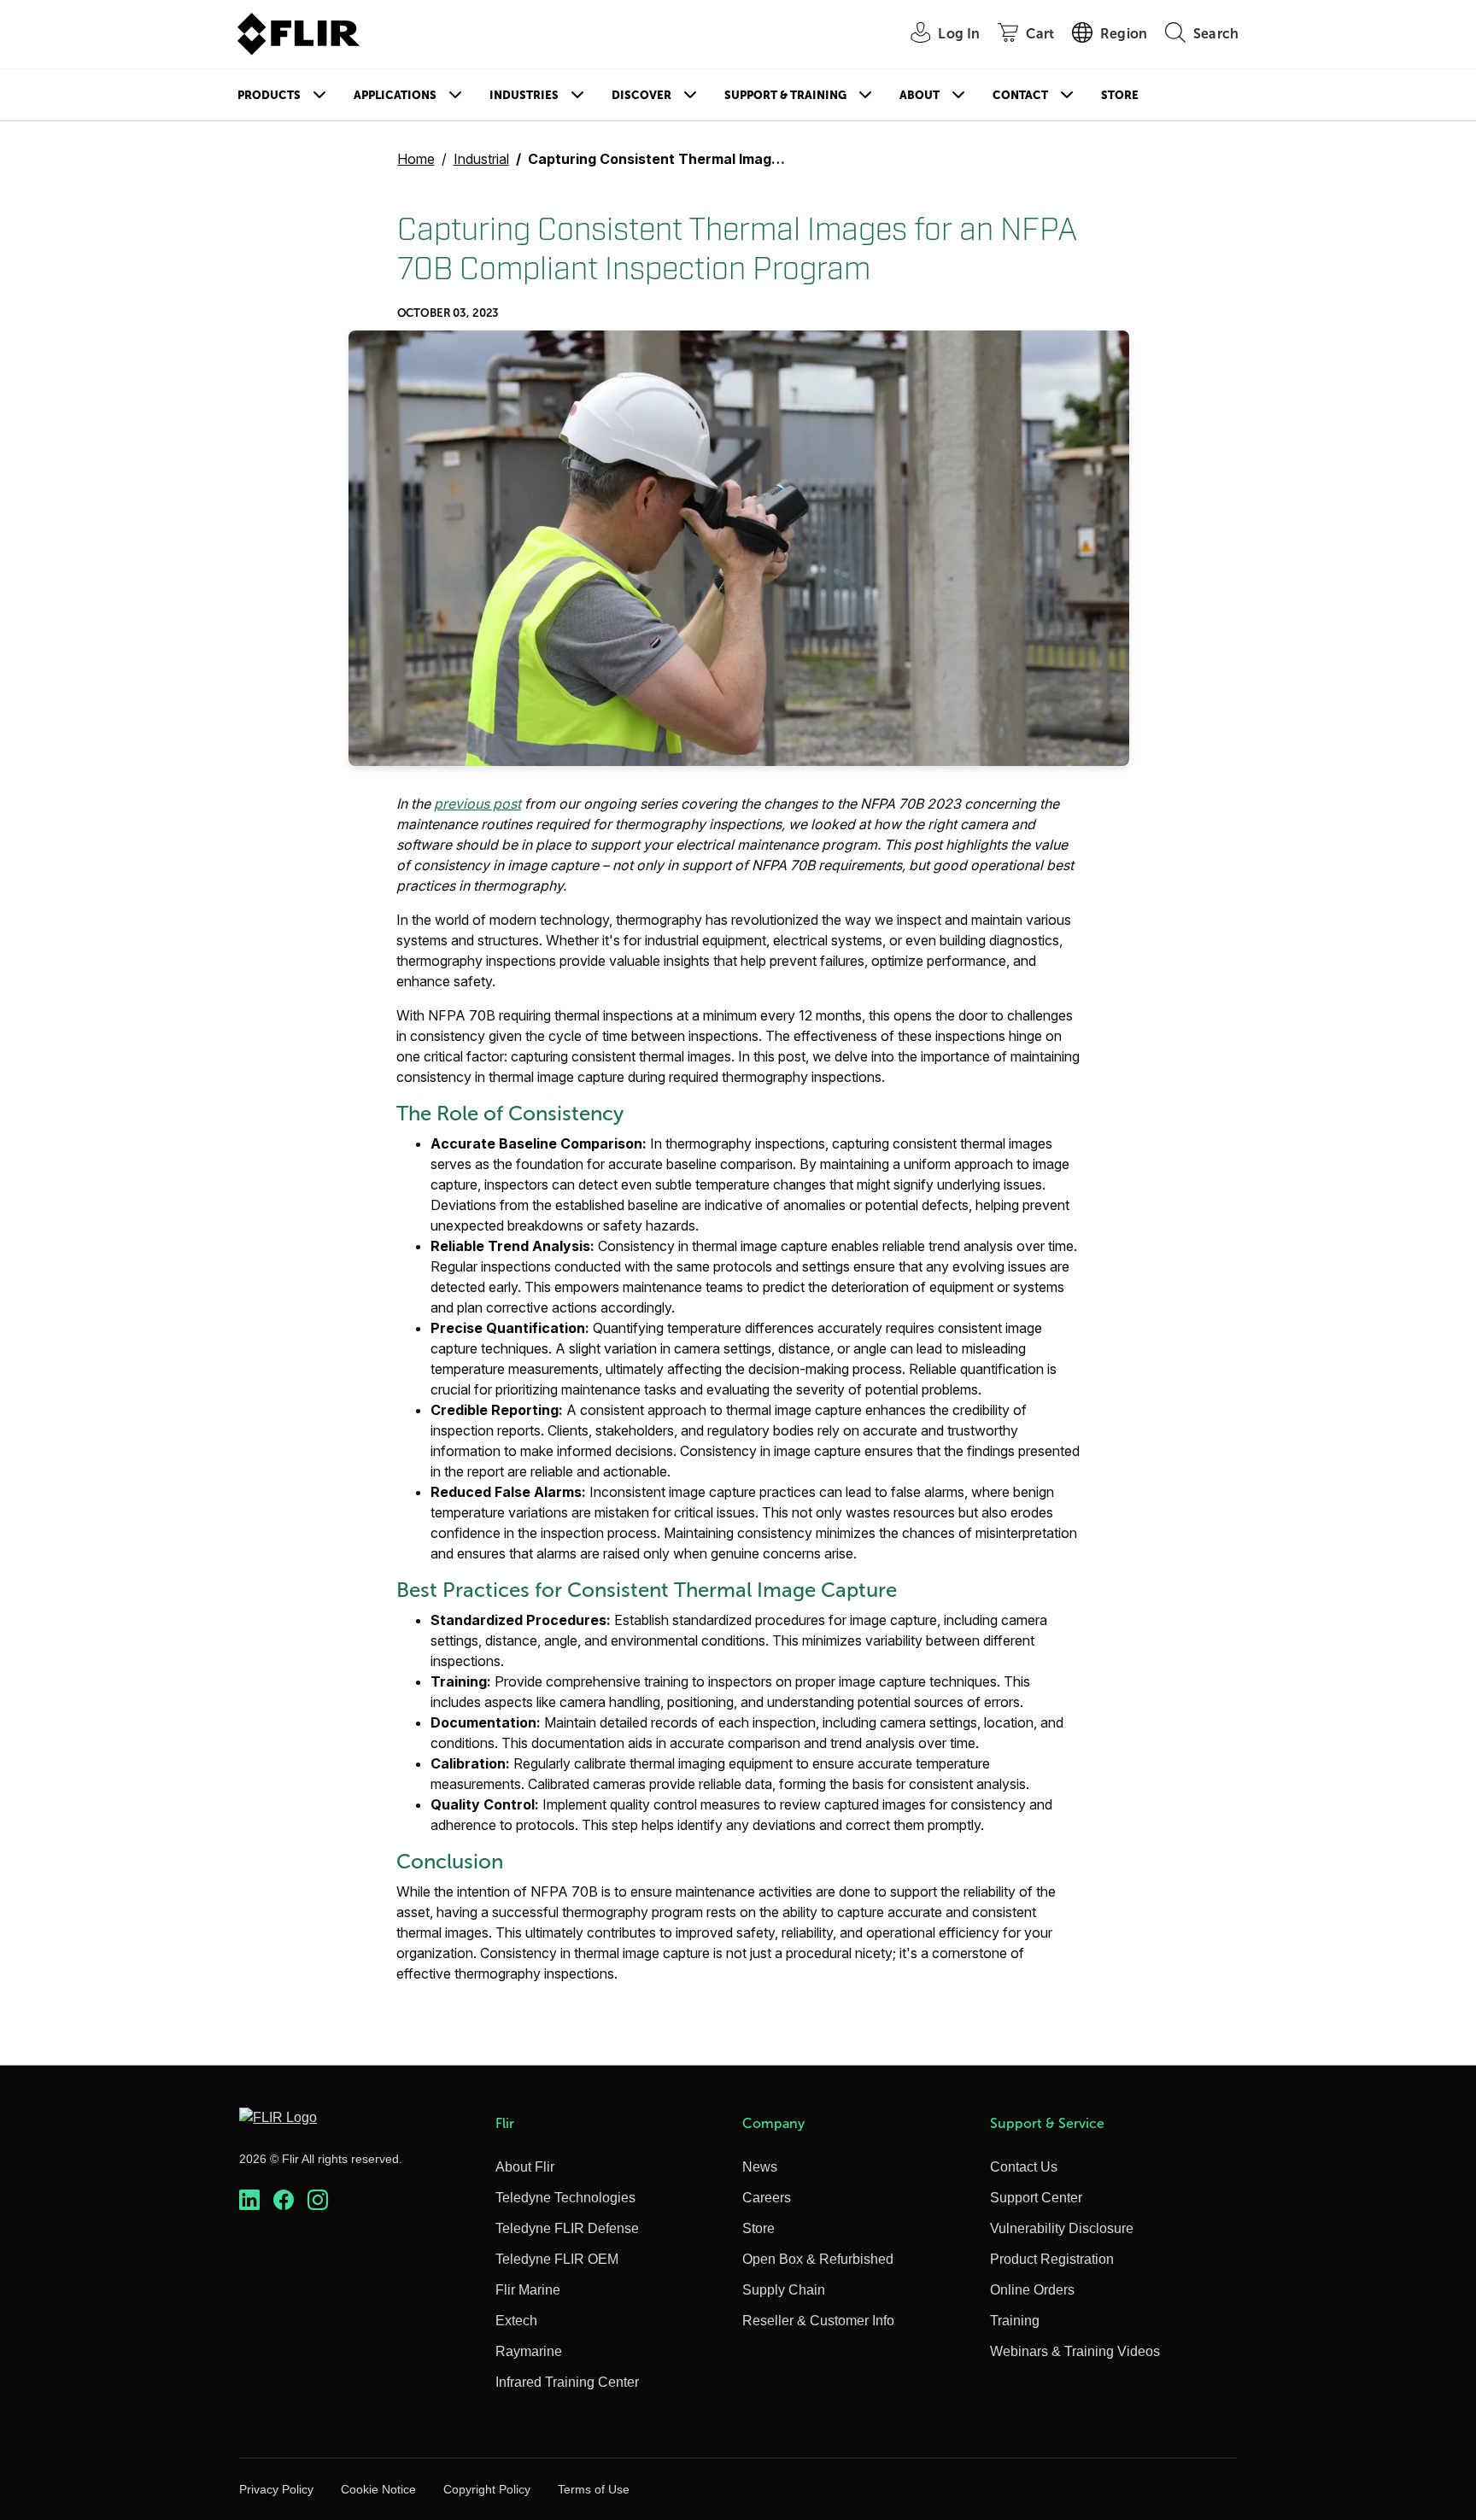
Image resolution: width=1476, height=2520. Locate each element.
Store (1120, 95)
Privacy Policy (276, 2489)
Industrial (481, 159)
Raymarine (529, 2351)
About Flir (525, 2167)
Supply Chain (784, 2290)
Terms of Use (594, 2489)
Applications (395, 95)
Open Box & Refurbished (818, 2259)
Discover (641, 95)
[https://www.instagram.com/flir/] (318, 2200)
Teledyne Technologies (565, 2198)
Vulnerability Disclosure (1062, 2228)
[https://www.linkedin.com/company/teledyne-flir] (249, 2200)
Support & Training (785, 95)
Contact (1020, 95)
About (920, 95)
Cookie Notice (378, 2489)
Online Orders (1032, 2290)
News (760, 2167)
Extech (516, 2321)
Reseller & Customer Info (818, 2321)
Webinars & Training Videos (1075, 2351)
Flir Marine (528, 2290)
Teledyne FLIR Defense (567, 2228)
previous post (477, 804)
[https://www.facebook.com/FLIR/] (284, 2200)
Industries (524, 95)
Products (269, 95)
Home (416, 159)
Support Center (1036, 2198)
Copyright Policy (487, 2489)
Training (1015, 2321)
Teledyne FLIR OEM (557, 2259)
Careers (767, 2198)
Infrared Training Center (567, 2382)
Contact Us (1024, 2167)
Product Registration (1052, 2259)
